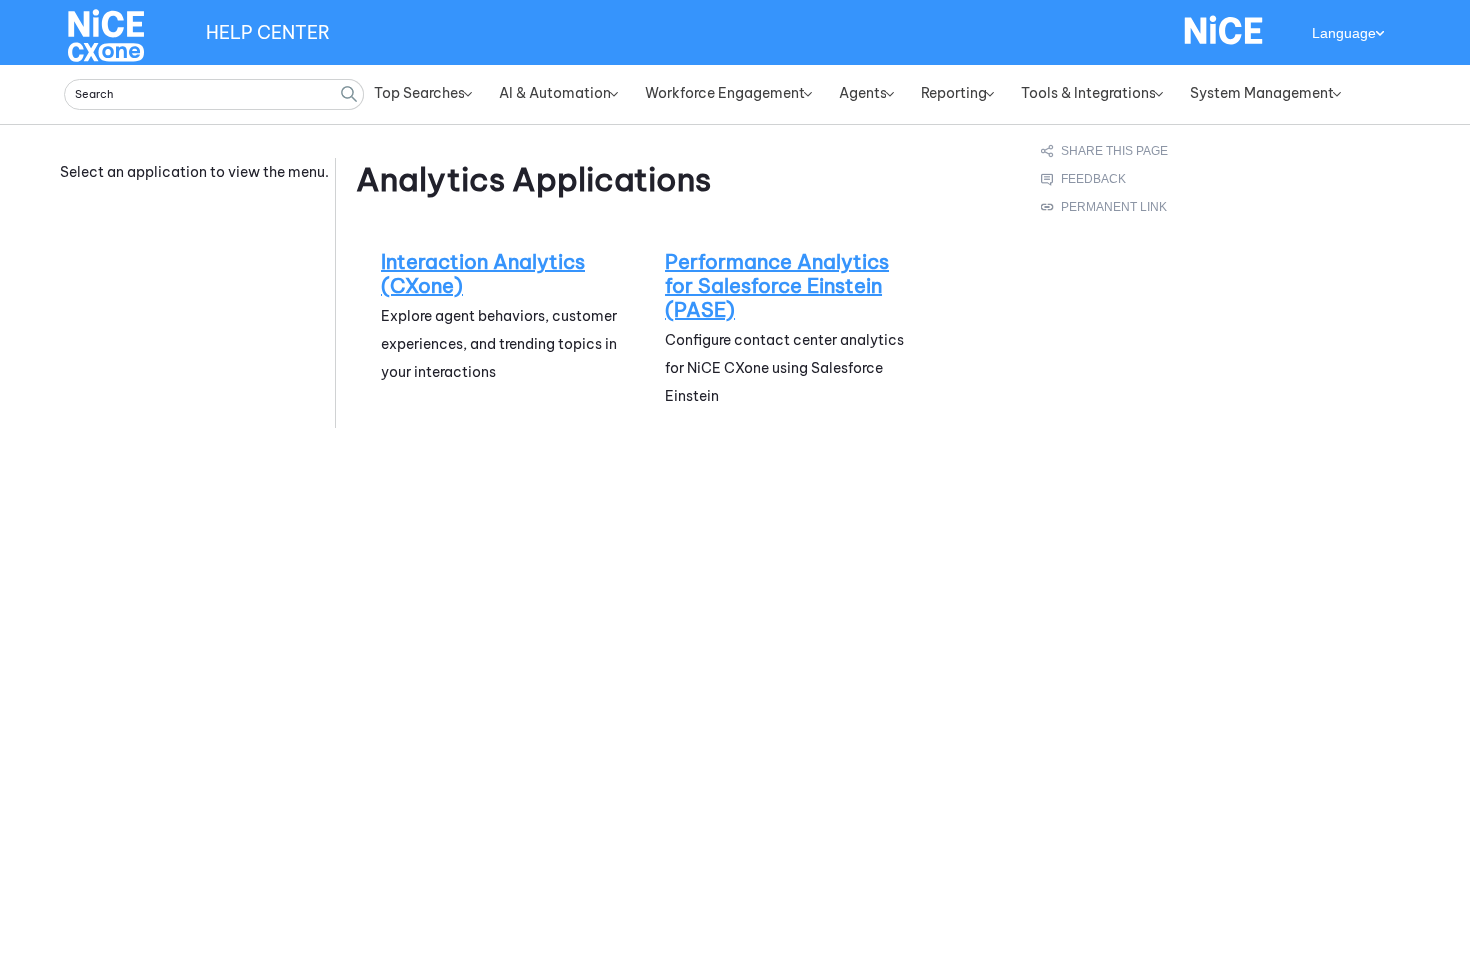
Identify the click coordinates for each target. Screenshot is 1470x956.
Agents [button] (863, 93)
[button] (349, 94)
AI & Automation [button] (555, 93)
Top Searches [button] (419, 93)
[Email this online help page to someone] (1106, 151)
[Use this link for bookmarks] (1105, 207)
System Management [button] (1262, 93)
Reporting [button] (954, 93)
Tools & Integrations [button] (1088, 93)
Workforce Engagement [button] (725, 93)
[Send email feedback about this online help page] (1106, 179)
